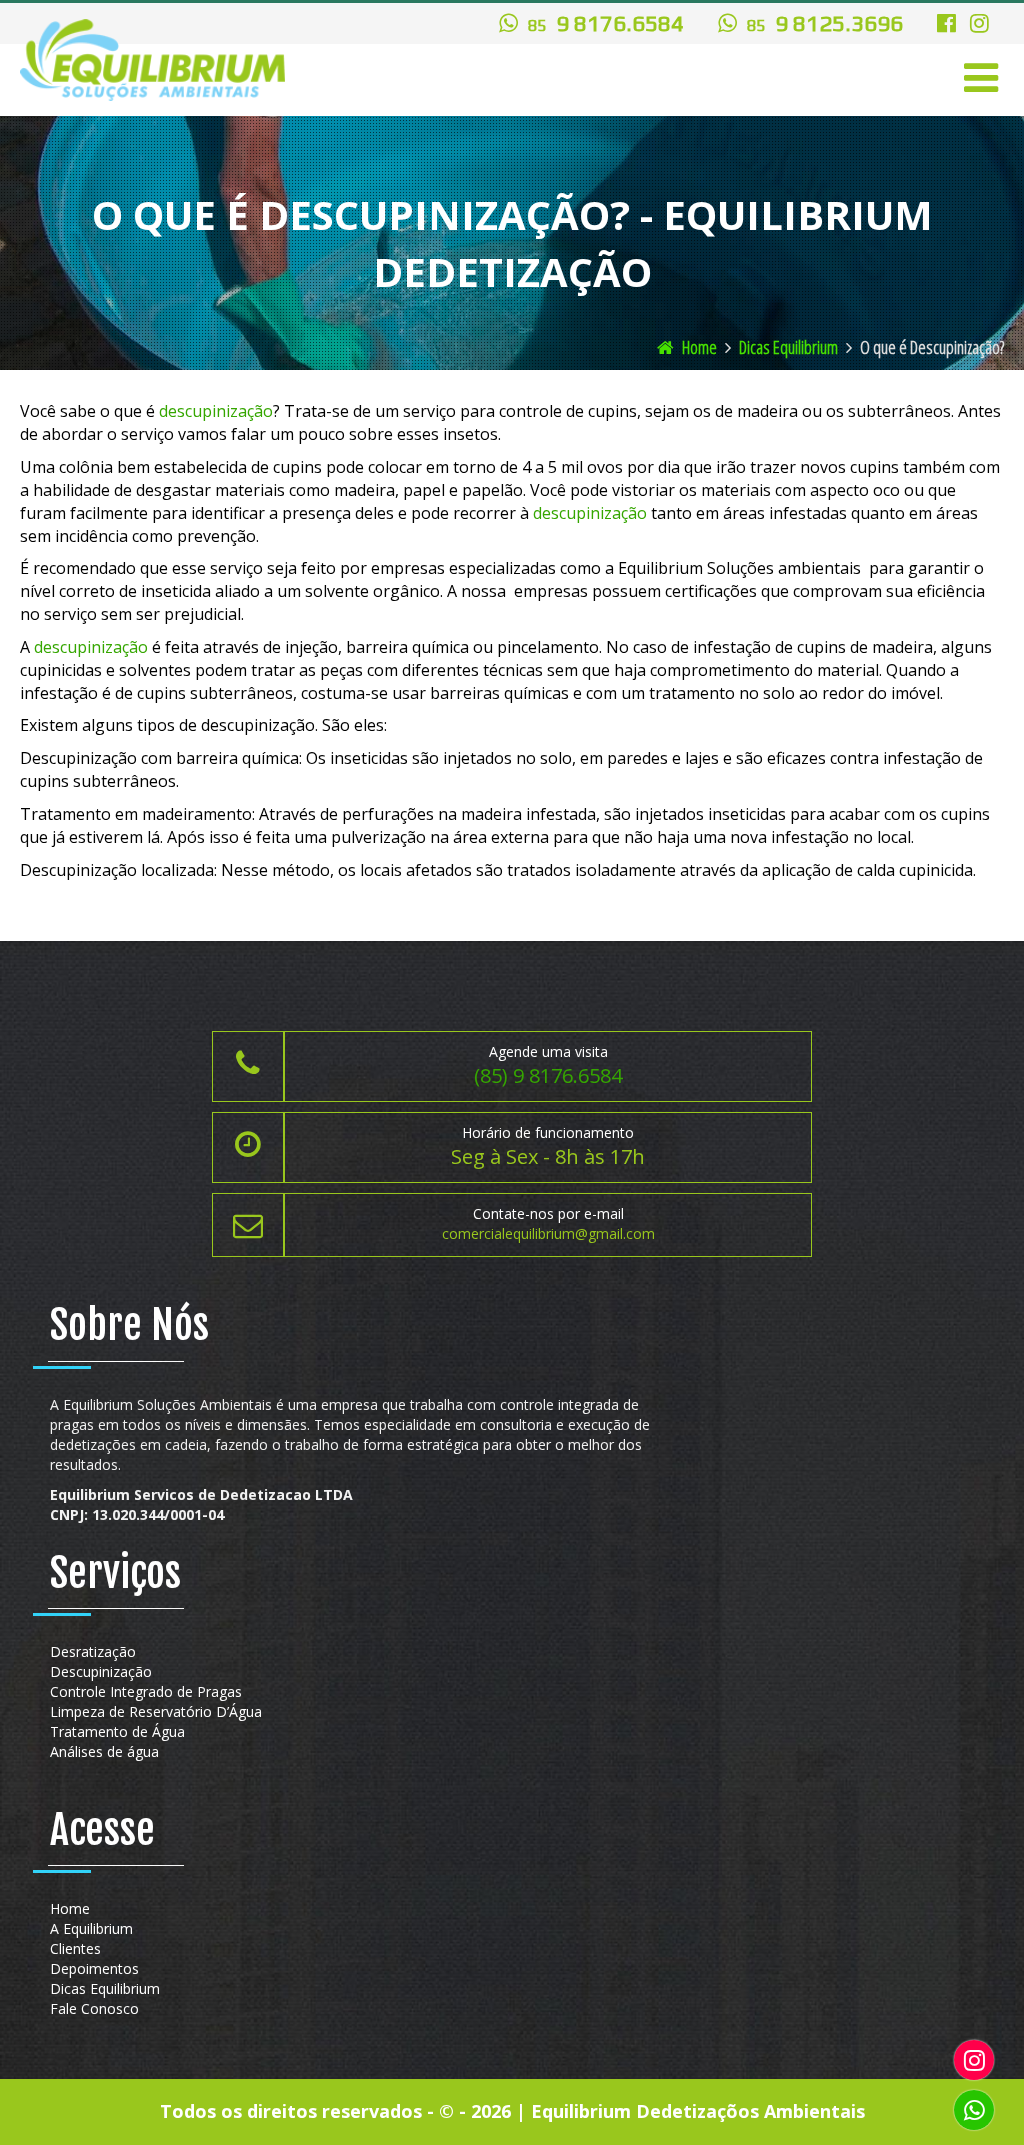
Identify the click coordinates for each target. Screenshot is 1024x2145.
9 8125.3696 (825, 23)
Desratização (93, 1651)
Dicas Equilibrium (788, 347)
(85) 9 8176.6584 (548, 1075)
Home (698, 347)
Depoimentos (94, 1968)
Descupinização (101, 1671)
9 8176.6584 (606, 23)
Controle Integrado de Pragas (146, 1691)
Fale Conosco (94, 2008)
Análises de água (104, 1751)
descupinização (216, 411)
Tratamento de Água (117, 1731)
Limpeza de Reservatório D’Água (156, 1711)
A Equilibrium (91, 1928)
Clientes (75, 1948)
